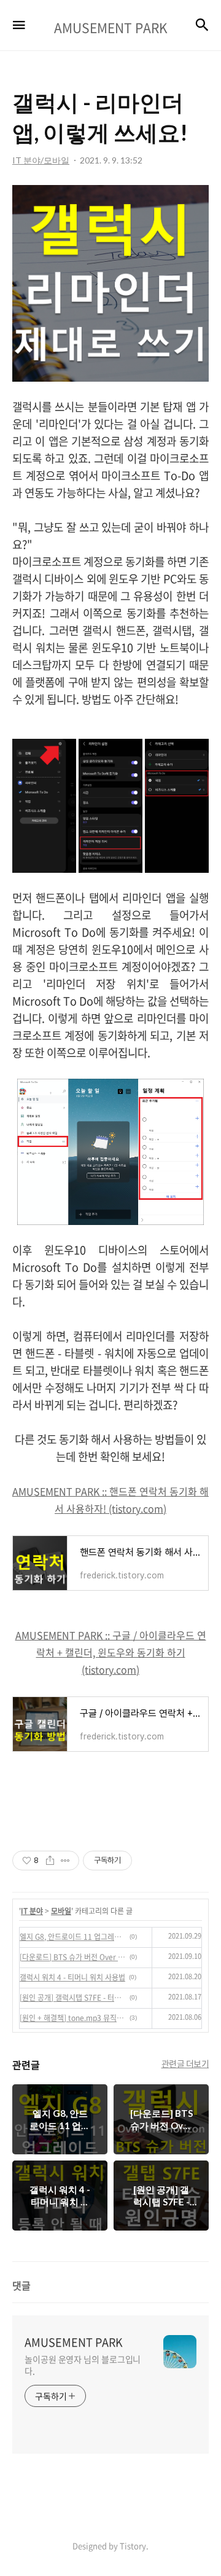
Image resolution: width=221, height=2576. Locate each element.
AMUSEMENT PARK (74, 2342)
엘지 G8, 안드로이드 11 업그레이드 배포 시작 (73, 1937)
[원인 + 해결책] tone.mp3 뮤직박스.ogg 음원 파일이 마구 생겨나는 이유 (73, 2018)
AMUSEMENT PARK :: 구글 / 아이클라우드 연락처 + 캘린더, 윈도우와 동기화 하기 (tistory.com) (111, 1652)
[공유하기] (50, 1861)
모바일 (61, 1911)
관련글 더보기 (185, 2063)
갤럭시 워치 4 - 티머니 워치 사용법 (72, 1977)
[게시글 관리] (65, 1861)
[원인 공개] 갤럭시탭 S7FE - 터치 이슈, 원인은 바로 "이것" (73, 1998)
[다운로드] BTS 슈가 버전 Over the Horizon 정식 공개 (73, 1957)
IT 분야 (32, 1911)
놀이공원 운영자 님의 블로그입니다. (83, 2365)
